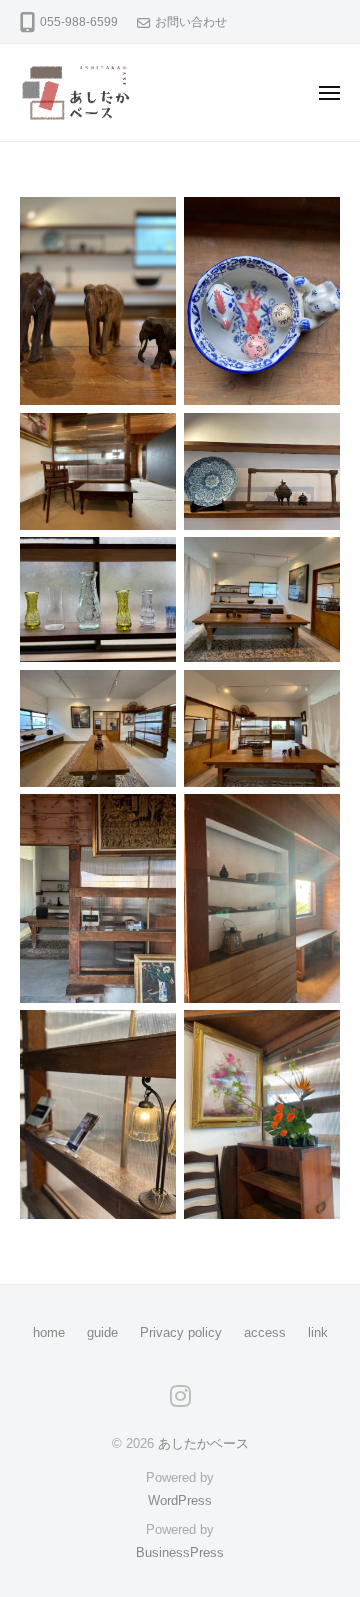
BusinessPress (180, 1552)
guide (102, 1332)
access (265, 1332)
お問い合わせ (191, 22)
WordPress (180, 1500)
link (318, 1332)
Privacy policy (181, 1332)
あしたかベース (203, 1443)
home (49, 1332)
